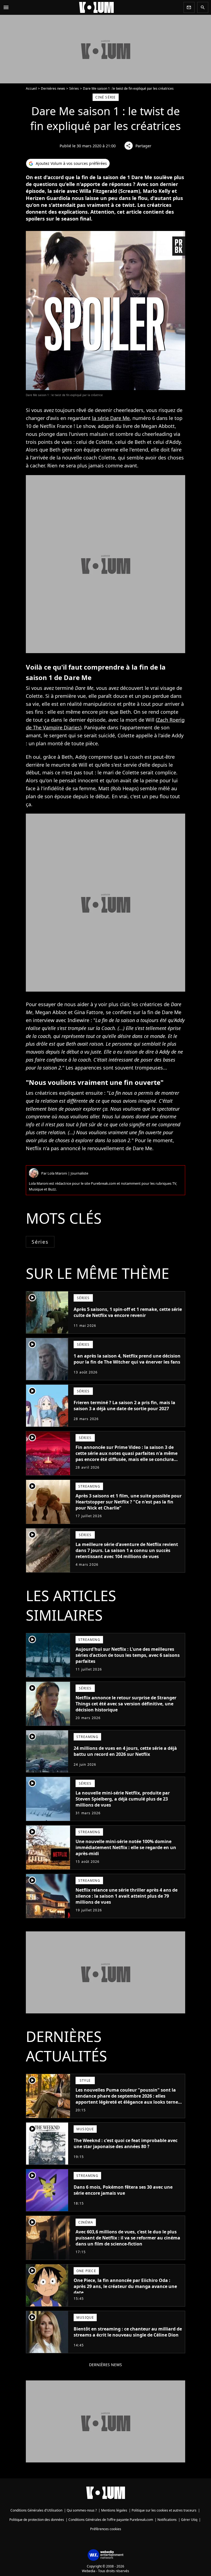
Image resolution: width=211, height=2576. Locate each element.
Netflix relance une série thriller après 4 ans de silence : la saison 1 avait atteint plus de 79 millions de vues (127, 1896)
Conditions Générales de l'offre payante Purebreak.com (111, 2520)
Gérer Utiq (189, 2520)
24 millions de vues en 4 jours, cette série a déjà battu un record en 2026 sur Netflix (125, 1751)
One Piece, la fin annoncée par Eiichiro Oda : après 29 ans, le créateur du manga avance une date (125, 2286)
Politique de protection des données (37, 2520)
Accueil (31, 88)
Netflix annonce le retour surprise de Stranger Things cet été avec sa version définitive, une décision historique (126, 1704)
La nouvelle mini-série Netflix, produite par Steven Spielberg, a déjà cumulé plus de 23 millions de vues (123, 1799)
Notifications (167, 2520)
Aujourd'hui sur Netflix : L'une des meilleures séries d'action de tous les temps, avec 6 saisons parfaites (128, 1655)
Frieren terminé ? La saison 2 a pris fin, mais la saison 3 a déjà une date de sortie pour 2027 (124, 1406)
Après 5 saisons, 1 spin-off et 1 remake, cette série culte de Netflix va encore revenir (128, 1312)
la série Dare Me (111, 418)
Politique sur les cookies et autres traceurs (164, 2510)
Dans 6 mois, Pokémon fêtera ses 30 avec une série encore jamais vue (123, 2190)
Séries (74, 88)
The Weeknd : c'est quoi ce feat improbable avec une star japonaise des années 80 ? (126, 2143)
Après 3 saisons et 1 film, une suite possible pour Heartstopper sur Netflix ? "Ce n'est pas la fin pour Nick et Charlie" (129, 1502)
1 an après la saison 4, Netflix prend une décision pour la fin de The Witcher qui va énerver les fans (127, 1359)
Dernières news (53, 88)
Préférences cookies (106, 2529)
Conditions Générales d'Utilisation (36, 2510)
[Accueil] (96, 7)
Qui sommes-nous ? (82, 2510)
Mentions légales (114, 2510)
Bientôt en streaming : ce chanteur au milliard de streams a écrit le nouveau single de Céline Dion (128, 2332)
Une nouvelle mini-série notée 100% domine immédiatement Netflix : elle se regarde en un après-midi (126, 1847)
